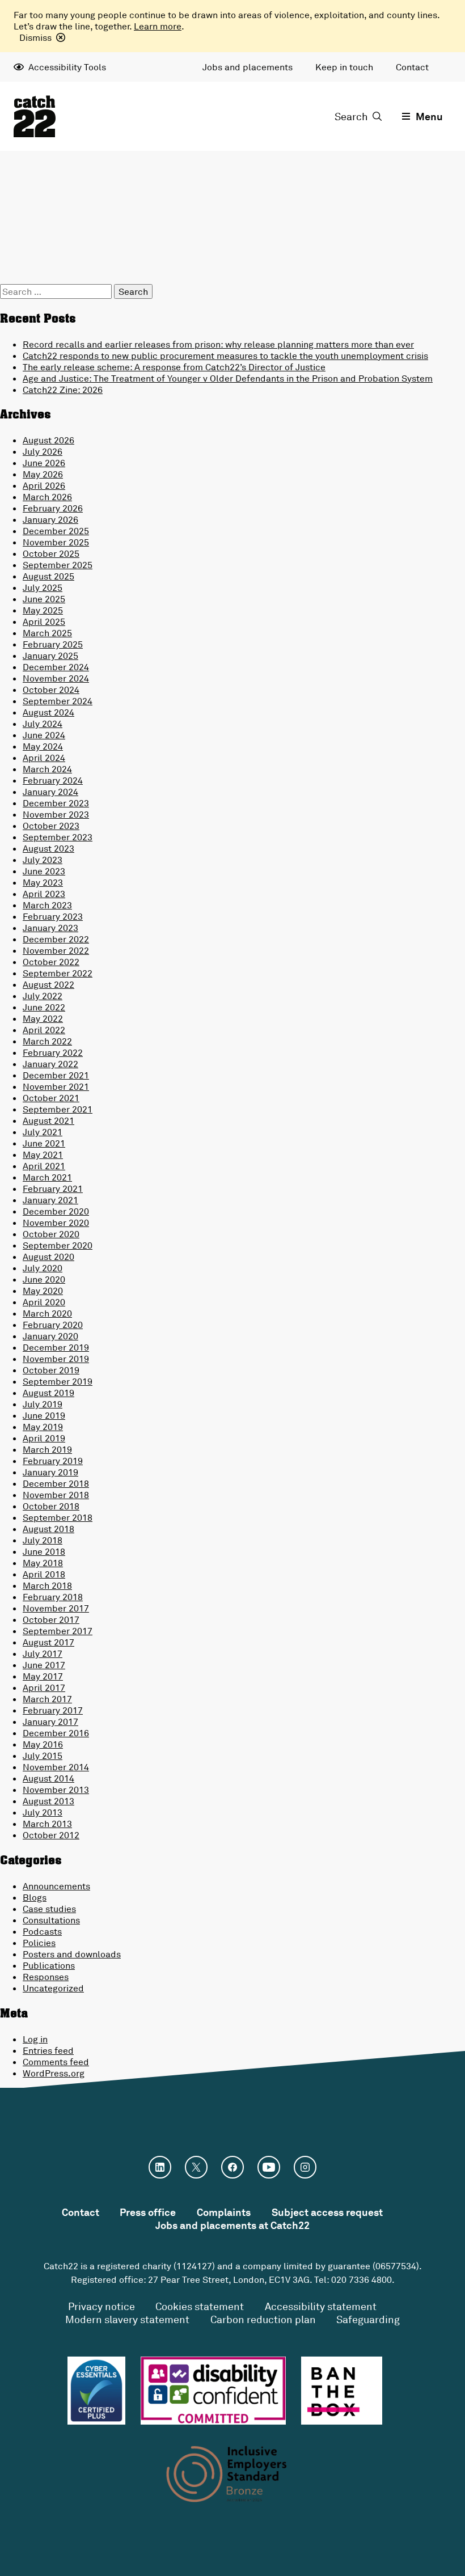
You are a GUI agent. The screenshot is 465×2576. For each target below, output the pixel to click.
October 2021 (51, 1098)
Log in (35, 2039)
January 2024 (50, 792)
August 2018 (48, 1529)
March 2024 (47, 769)
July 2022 (43, 996)
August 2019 (48, 1393)
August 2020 (48, 1257)
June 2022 (44, 1007)
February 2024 (53, 780)
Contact (412, 67)
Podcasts (42, 1931)
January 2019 (50, 1472)
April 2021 (44, 1166)
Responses (46, 1977)
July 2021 (43, 1132)
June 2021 (44, 1143)
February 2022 (53, 1052)
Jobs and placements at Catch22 (232, 2225)
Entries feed (48, 2050)
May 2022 (43, 1018)
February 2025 (53, 644)
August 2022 (48, 984)
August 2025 (48, 576)
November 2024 (56, 678)
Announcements (56, 1886)
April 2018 (44, 1574)
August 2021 (48, 1120)
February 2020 (53, 1325)
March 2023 (47, 905)
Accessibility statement (321, 2306)
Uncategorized (53, 1988)
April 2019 (44, 1438)
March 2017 (47, 1699)
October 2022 (51, 962)
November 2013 (56, 1790)
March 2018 (47, 1585)
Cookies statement (200, 2306)
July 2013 (43, 1812)
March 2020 (47, 1313)
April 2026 (44, 485)
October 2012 (51, 1835)
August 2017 (48, 1642)
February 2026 (53, 508)
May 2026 (43, 474)
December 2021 (56, 1075)
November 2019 (56, 1359)
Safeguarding (368, 2319)
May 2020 (43, 1291)
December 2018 (56, 1483)
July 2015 (43, 1756)
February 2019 (53, 1461)
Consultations (51, 1920)
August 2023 (48, 848)
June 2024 (44, 735)
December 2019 (56, 1347)
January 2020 (50, 1336)
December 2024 (56, 667)
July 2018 (43, 1540)
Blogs (35, 1897)
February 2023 (53, 916)
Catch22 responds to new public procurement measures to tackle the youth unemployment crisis (225, 356)
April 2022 (44, 1030)
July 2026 (43, 451)
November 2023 (56, 814)
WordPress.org (54, 2073)
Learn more (158, 26)
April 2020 (44, 1302)
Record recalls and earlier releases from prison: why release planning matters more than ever (218, 344)
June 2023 (44, 871)
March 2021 (47, 1177)
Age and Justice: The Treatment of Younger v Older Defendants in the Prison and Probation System (228, 378)
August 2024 (48, 712)
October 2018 (51, 1506)
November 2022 (56, 950)
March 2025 (47, 633)
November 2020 (56, 1223)
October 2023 (51, 826)
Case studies (49, 1909)
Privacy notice (102, 2306)
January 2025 (50, 655)
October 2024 (51, 690)
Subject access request (327, 2212)
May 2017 (43, 1676)
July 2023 (43, 860)
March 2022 (47, 1041)
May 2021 (43, 1154)
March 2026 (47, 497)
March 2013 (47, 1824)
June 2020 (44, 1279)
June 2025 (44, 599)
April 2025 (44, 621)
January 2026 (50, 519)
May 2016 (43, 1744)
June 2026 (44, 463)
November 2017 (56, 1608)
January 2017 (50, 1721)
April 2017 (44, 1687)
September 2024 (58, 701)
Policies (39, 1943)
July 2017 (43, 1653)
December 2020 (56, 1211)
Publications (49, 1965)
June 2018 (44, 1551)
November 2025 (56, 542)
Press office (148, 2212)
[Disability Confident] (213, 2391)
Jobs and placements (248, 67)
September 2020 (58, 1245)
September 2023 (58, 837)
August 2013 (48, 1801)
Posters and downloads (72, 1954)
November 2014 (56, 1767)
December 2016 (56, 1733)
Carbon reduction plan (263, 2319)
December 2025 (56, 531)
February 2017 (53, 1710)
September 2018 (58, 1517)
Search (351, 116)
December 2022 (56, 939)
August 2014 (48, 1778)
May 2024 (43, 746)
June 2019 (44, 1415)
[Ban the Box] (342, 2391)
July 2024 (43, 724)
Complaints (224, 2212)
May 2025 (43, 610)
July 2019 (43, 1404)
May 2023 (43, 882)
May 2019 (43, 1427)
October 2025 (51, 553)
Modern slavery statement (127, 2319)
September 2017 (58, 1631)
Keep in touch (344, 67)
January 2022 (50, 1064)
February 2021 (53, 1188)
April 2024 (44, 758)
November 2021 (56, 1086)
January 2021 (50, 1200)
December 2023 (56, 803)
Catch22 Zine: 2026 (63, 390)
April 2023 (44, 894)
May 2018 (43, 1563)
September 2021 (58, 1109)
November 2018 (56, 1495)
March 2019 (47, 1449)
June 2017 (44, 1665)
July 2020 (43, 1268)
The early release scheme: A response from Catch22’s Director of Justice (174, 367)
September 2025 (58, 565)
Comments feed (56, 2062)
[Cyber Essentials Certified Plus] (96, 2391)
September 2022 (58, 973)
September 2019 (58, 1381)
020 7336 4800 (362, 2279)
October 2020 (51, 1234)
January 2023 (50, 928)
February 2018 (53, 1597)
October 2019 (51, 1370)
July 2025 (43, 587)
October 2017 (51, 1619)
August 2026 (48, 440)
